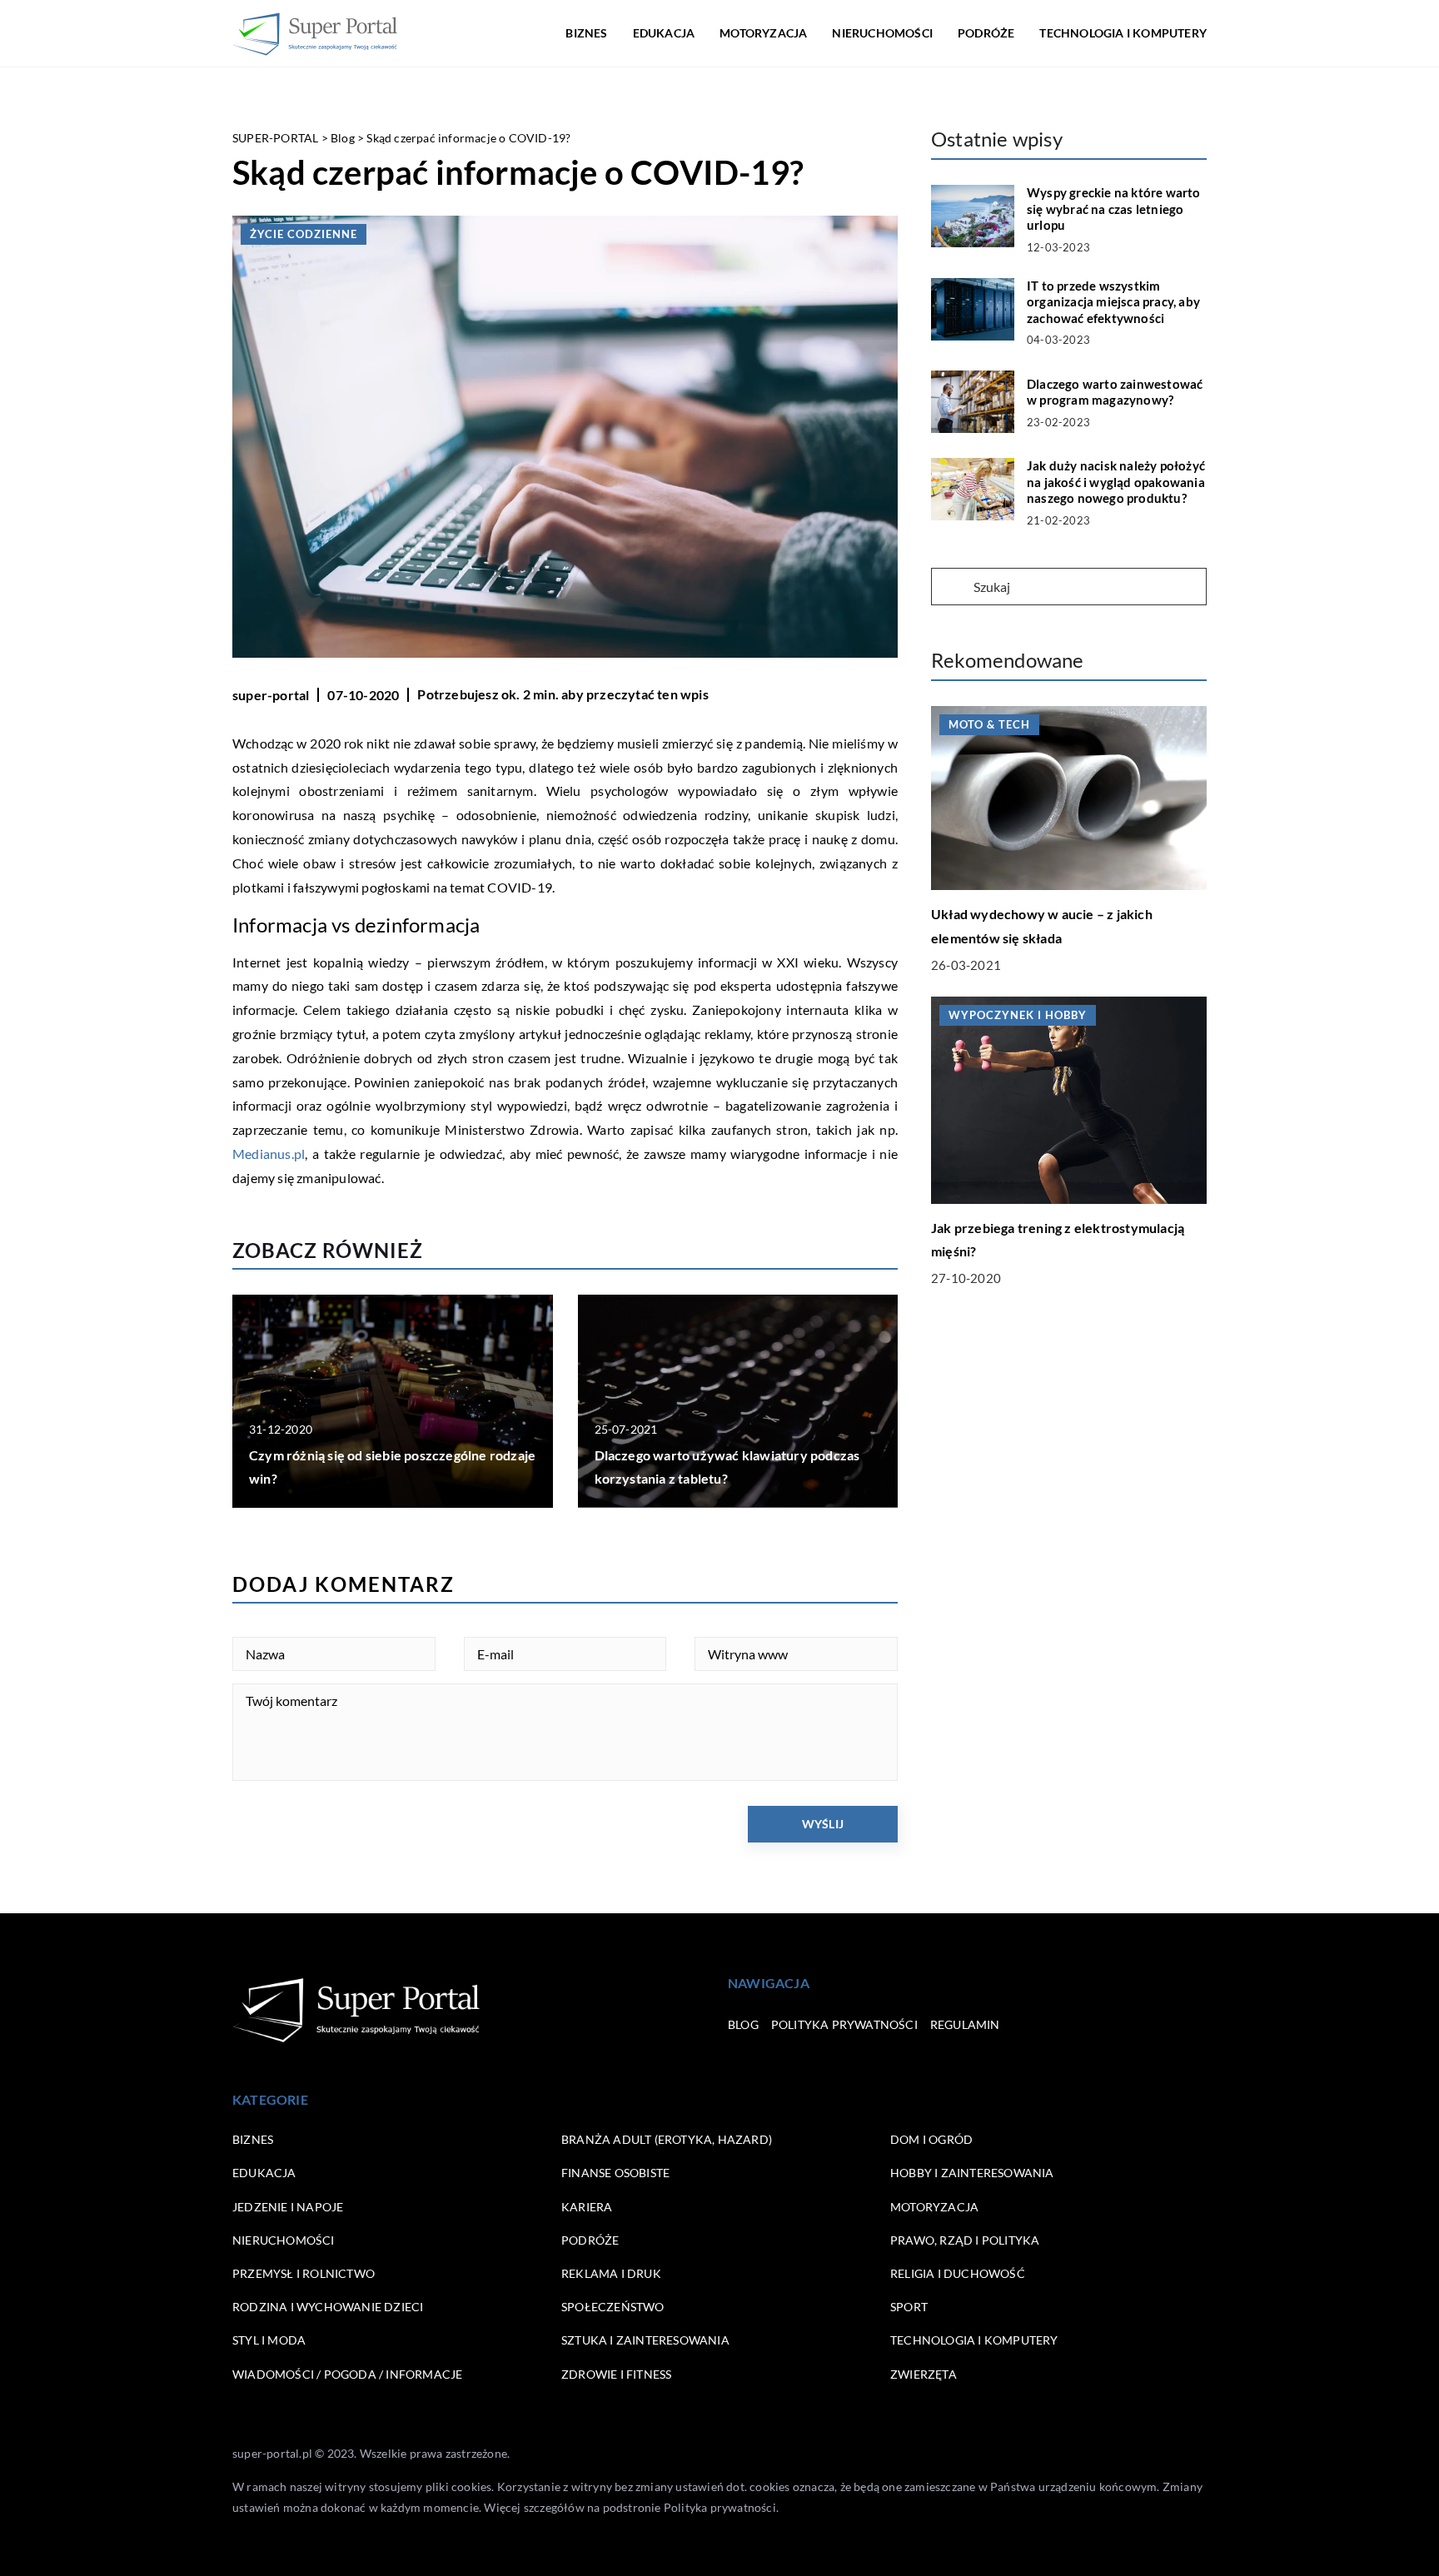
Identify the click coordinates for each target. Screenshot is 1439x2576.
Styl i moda (269, 2340)
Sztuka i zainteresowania (645, 2340)
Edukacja (664, 33)
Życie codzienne (304, 234)
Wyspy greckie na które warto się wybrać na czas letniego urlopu (1114, 209)
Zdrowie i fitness (616, 2374)
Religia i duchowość (958, 2273)
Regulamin (965, 2024)
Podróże (986, 33)
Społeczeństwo (613, 2307)
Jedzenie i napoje (288, 2207)
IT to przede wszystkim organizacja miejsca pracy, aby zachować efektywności (1113, 302)
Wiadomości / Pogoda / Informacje (347, 2374)
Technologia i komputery (1123, 33)
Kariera (587, 2207)
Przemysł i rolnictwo (304, 2273)
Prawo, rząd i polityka (965, 2240)
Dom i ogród (931, 2139)
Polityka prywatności (844, 2024)
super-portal (271, 695)
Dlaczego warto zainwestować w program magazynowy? (1115, 392)
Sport (909, 2307)
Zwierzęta (924, 2374)
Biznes (586, 33)
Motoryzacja (763, 33)
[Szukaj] (951, 588)
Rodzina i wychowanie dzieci (328, 2307)
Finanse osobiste (615, 2173)
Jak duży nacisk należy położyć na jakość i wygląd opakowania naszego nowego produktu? (1116, 482)
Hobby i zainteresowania (972, 2173)
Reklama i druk (611, 2273)
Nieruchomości (882, 33)
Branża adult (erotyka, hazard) (667, 2139)
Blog (743, 2024)
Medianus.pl (269, 1154)
